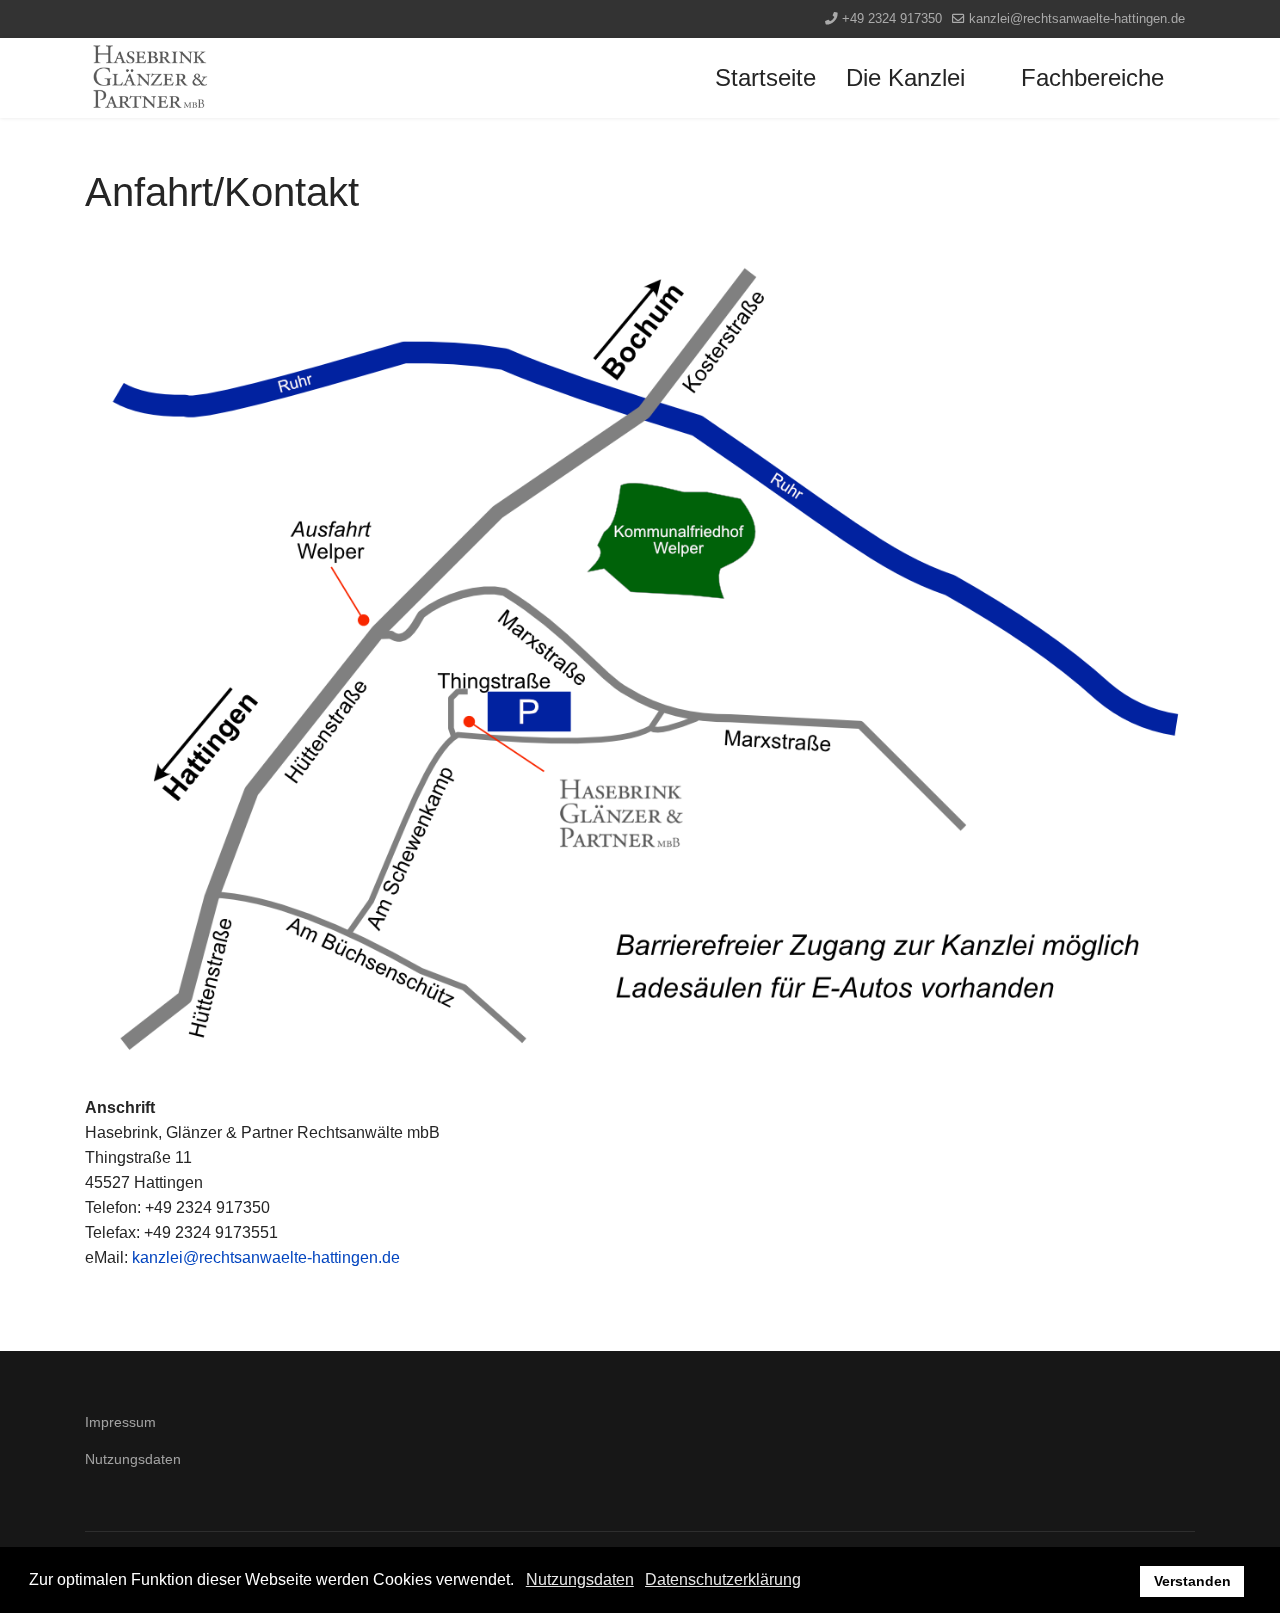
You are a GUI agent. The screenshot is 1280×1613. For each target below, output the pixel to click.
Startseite (765, 77)
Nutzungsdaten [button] (580, 1579)
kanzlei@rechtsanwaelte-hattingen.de (1077, 19)
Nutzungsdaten (133, 1459)
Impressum (120, 1422)
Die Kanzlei (905, 77)
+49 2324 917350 (892, 19)
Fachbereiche (1092, 77)
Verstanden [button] (1192, 1581)
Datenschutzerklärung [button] (723, 1579)
